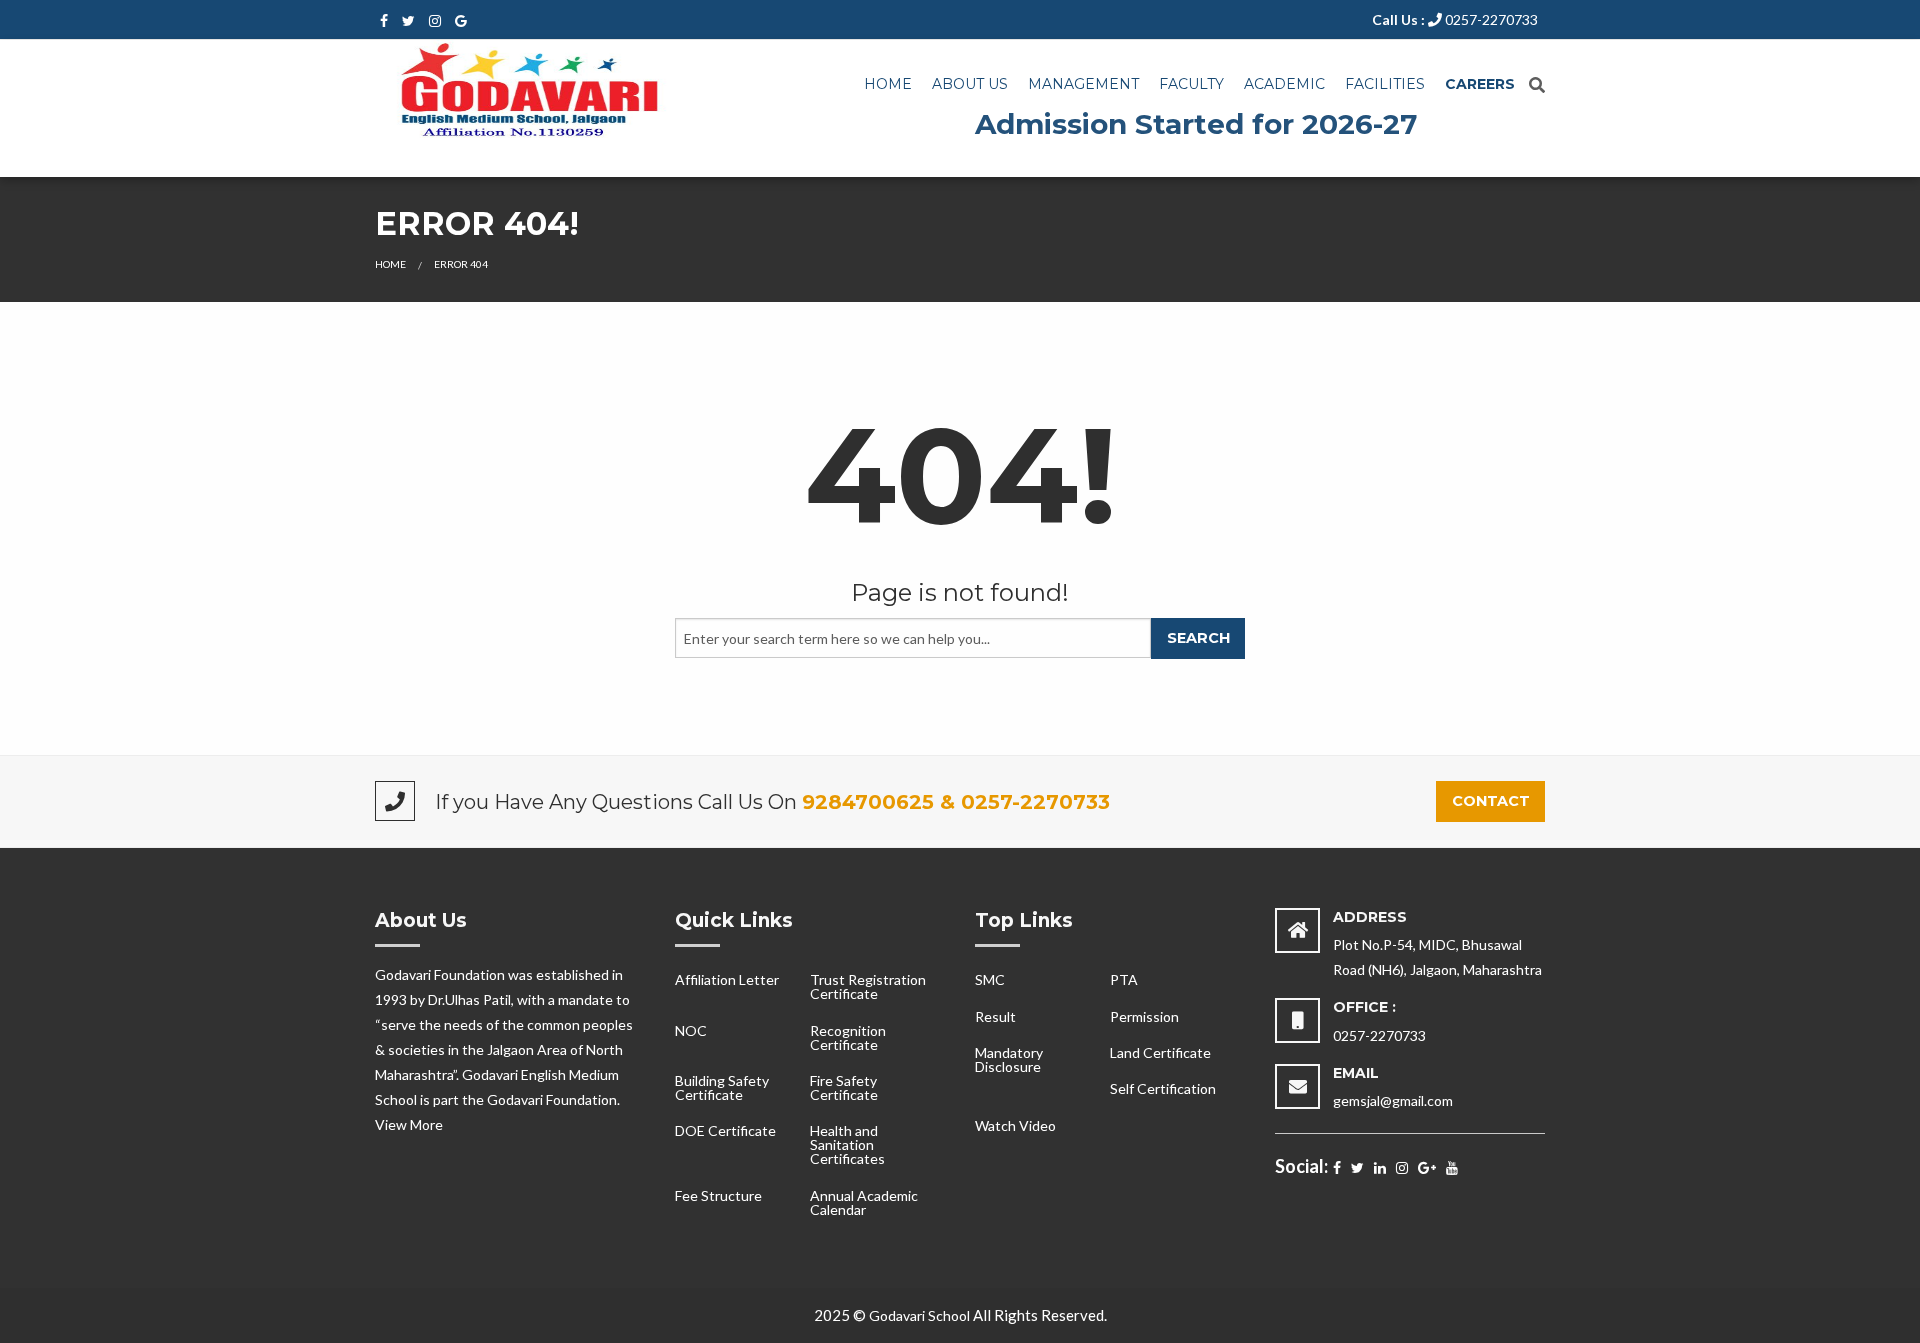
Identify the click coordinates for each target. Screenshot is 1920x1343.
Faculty (1191, 84)
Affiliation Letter (727, 979)
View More (409, 1124)
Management (1083, 84)
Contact (1491, 801)
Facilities (1385, 84)
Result (995, 1016)
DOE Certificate (725, 1130)
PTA (1124, 979)
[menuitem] (888, 85)
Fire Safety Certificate (844, 1087)
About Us (970, 84)
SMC (990, 979)
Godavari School (919, 1315)
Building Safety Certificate (722, 1087)
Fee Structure (718, 1195)
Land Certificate (1160, 1052)
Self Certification (1163, 1088)
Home (888, 84)
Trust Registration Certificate (868, 986)
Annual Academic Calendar (864, 1202)
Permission (1144, 1016)
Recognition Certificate (848, 1037)
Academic (1284, 84)
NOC (691, 1030)
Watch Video (1015, 1125)
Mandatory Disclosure (1009, 1059)
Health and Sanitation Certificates (847, 1144)
